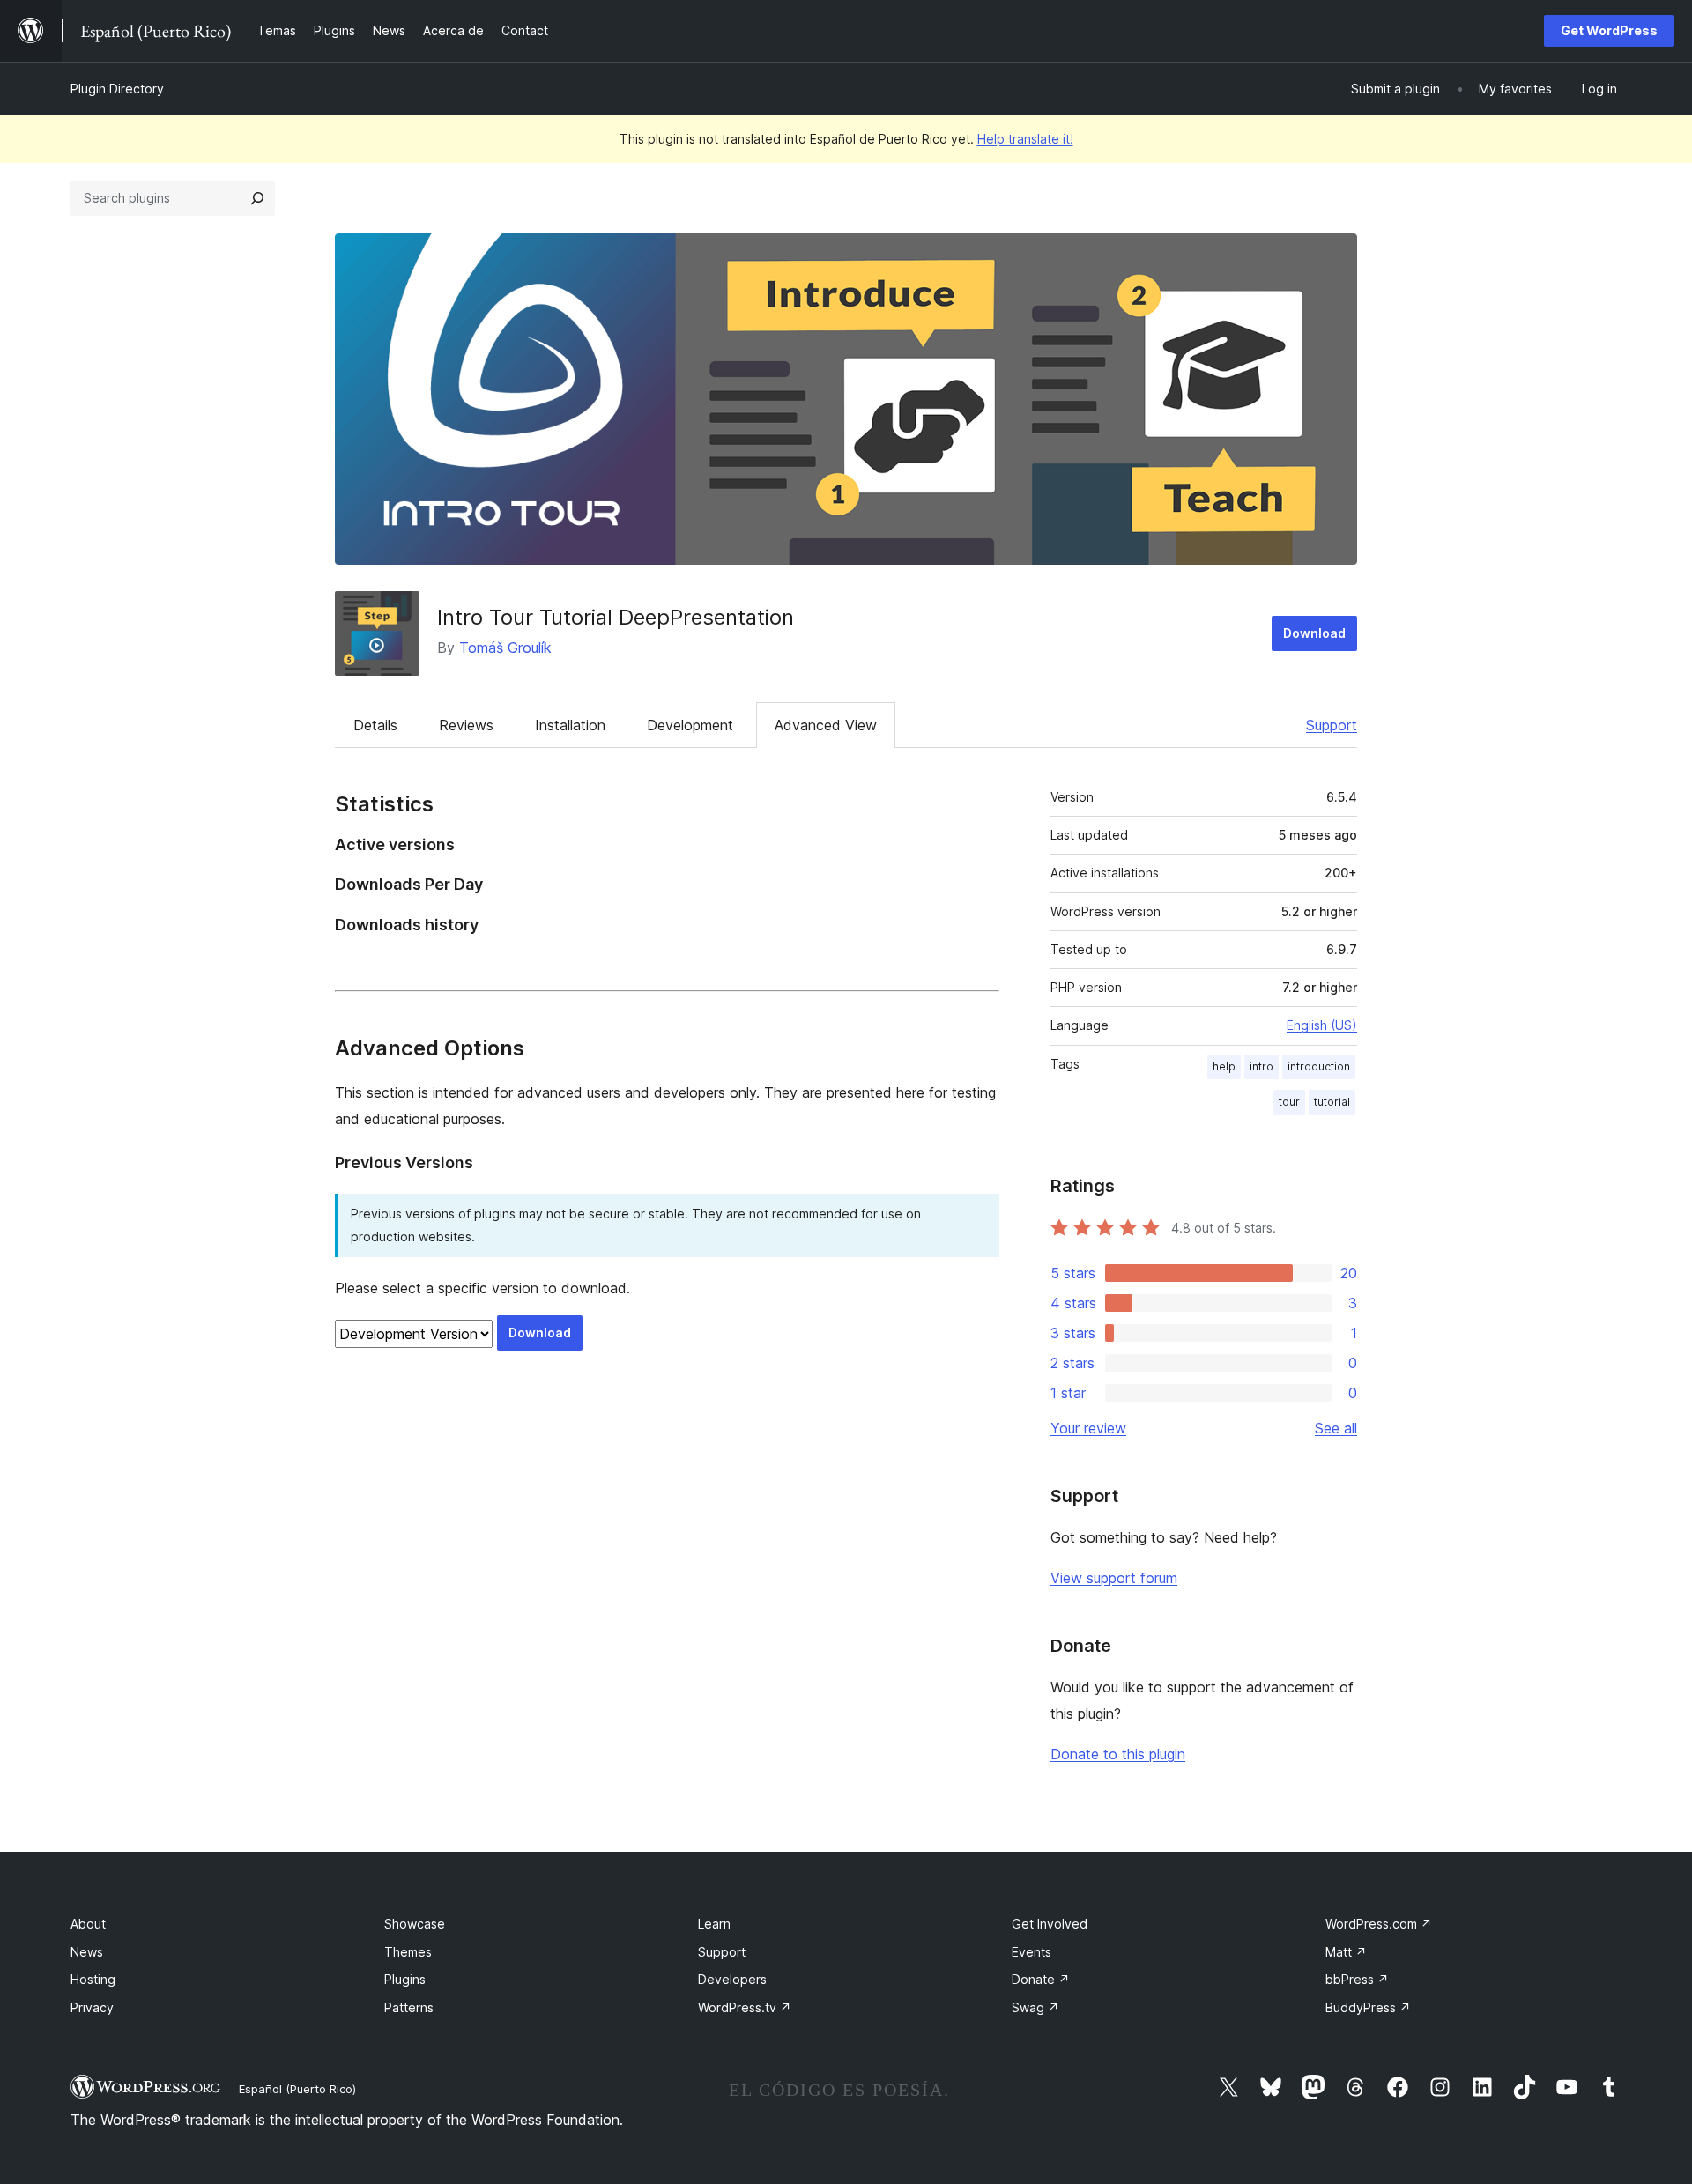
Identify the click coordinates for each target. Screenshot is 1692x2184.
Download (1314, 633)
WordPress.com (1379, 1924)
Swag (1035, 2007)
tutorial (1332, 1102)
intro (1262, 1066)
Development (690, 725)
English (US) (1322, 1025)
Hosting (93, 1979)
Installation (570, 725)
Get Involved (1050, 1924)
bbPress (1357, 1979)
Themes (408, 1952)
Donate (1041, 1979)
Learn (714, 1924)
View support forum (1114, 1578)
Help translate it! (1025, 139)
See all (1336, 1428)
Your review (1088, 1428)
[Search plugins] (257, 198)
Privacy (92, 2007)
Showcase (415, 1924)
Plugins (405, 1979)
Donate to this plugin (1118, 1754)
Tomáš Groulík (505, 648)
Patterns (409, 2007)
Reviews (466, 725)
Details (375, 725)
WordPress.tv (745, 2007)
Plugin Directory (117, 89)
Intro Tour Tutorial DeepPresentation (616, 617)
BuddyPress (1368, 2007)
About (88, 1924)
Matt (1346, 1952)
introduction (1319, 1066)
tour (1289, 1102)
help (1224, 1066)
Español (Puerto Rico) (297, 2089)
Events (1032, 1952)
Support (1332, 725)
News (87, 1952)
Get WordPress (1609, 30)
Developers (732, 1979)
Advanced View (826, 725)
